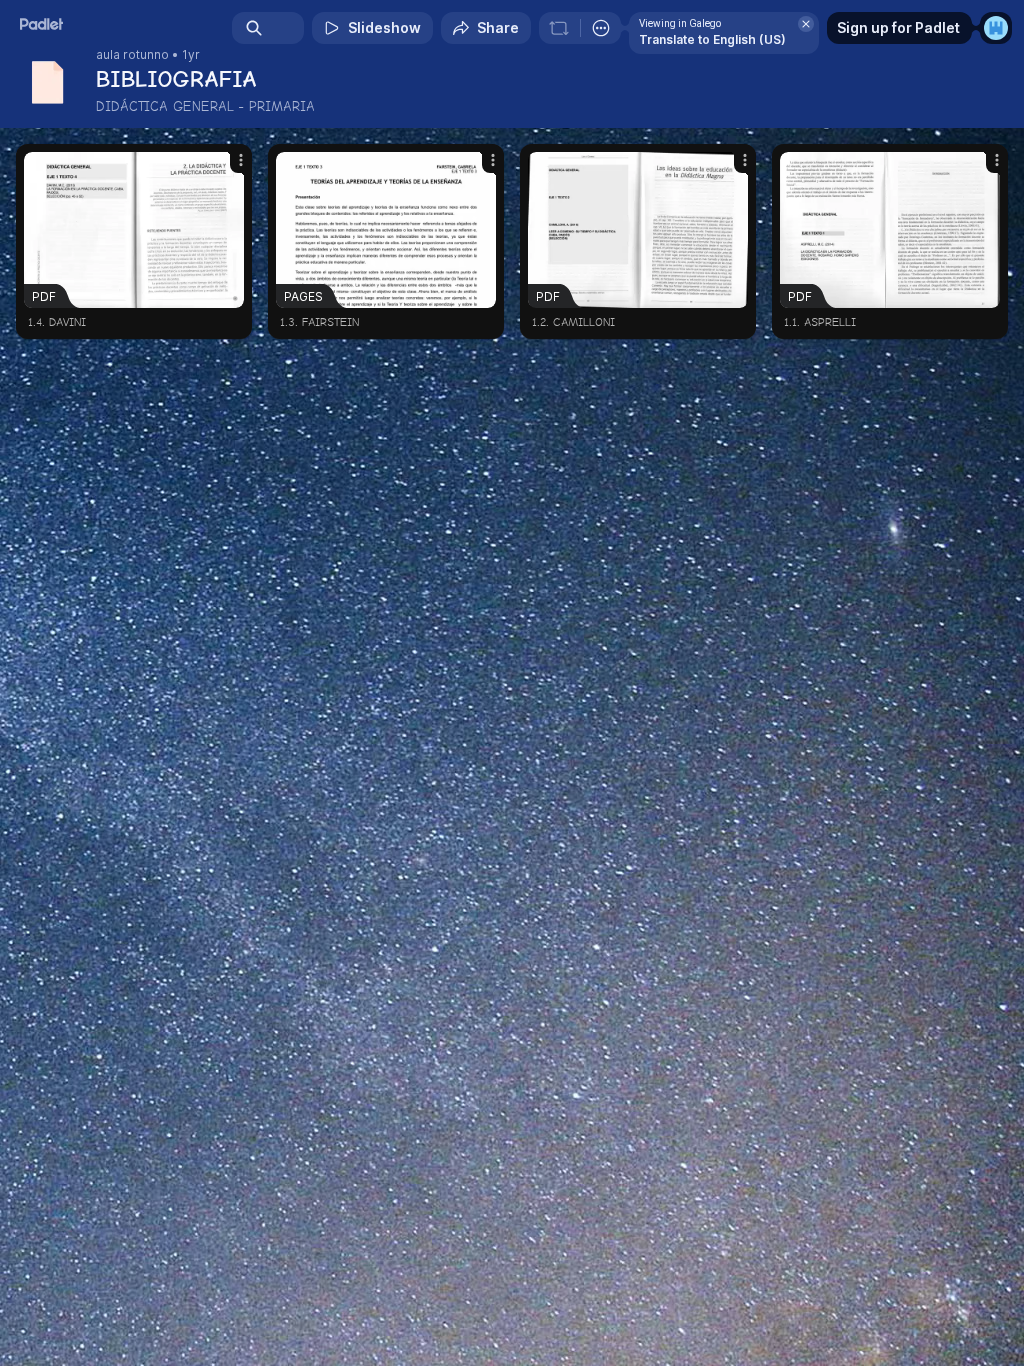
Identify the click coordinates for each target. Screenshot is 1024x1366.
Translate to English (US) (712, 39)
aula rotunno (132, 55)
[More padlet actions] (601, 28)
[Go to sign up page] (996, 28)
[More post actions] (228, 168)
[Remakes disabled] (559, 28)
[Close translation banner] (806, 24)
